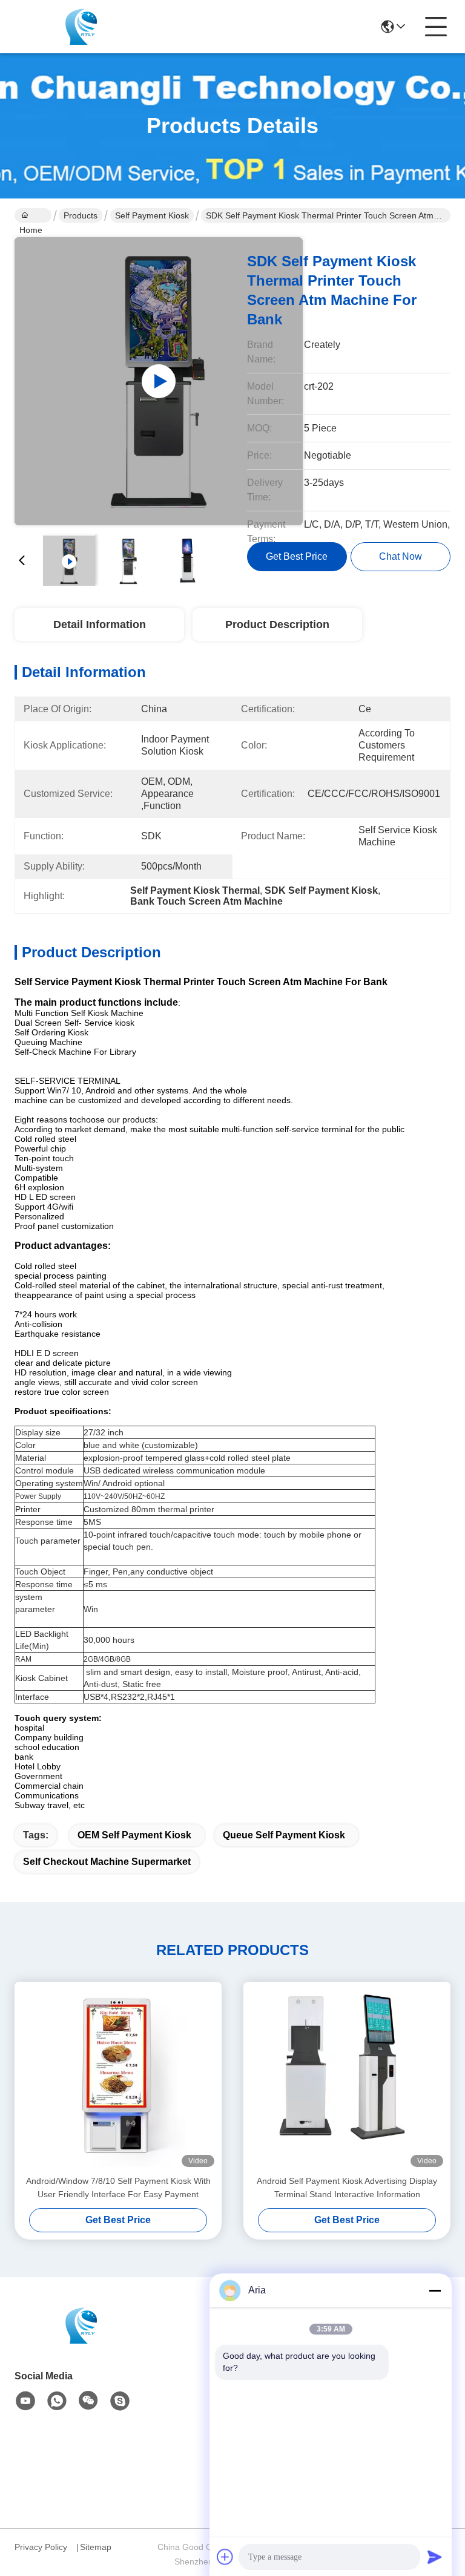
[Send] (435, 2557)
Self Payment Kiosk (152, 215)
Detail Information (100, 624)
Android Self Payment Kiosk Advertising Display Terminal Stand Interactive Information (347, 2188)
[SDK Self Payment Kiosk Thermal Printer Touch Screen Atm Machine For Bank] (159, 381)
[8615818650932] (57, 2401)
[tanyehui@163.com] (120, 2401)
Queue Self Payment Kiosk (284, 1835)
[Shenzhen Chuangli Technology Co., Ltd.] (81, 27)
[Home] (81, 2340)
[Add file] (225, 2557)
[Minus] (435, 2290)
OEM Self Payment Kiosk (134, 1835)
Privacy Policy (41, 2547)
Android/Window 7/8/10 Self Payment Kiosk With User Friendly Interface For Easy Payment (118, 2188)
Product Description (277, 624)
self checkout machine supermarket (107, 1862)
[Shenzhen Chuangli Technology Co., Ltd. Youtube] (25, 2401)
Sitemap (96, 2547)
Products (81, 215)
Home (33, 215)
